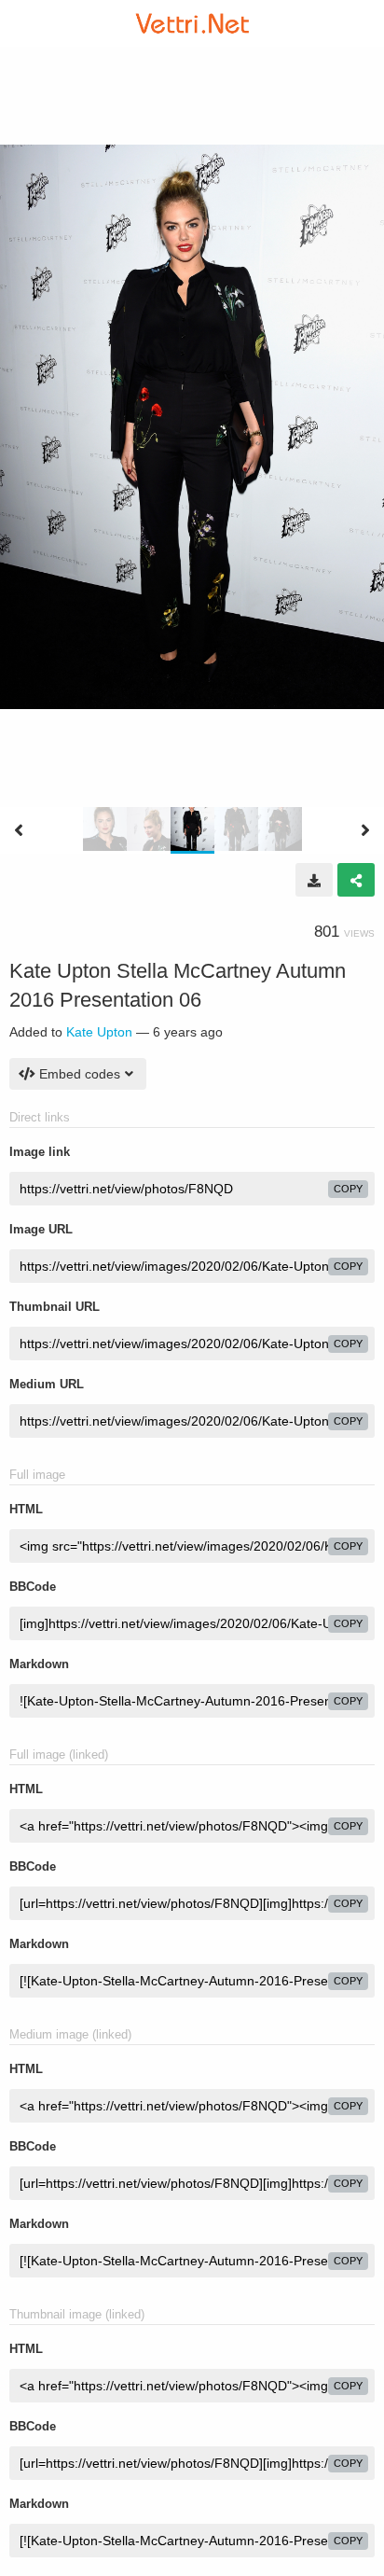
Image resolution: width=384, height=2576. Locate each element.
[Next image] (365, 830)
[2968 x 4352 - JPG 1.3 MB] (314, 880)
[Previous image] (19, 830)
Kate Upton (99, 1032)
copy (348, 1189)
